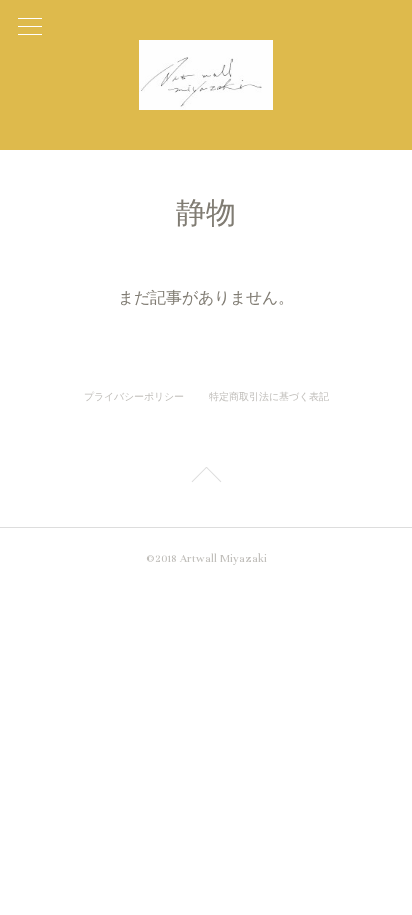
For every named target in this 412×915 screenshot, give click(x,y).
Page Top (206, 478)
